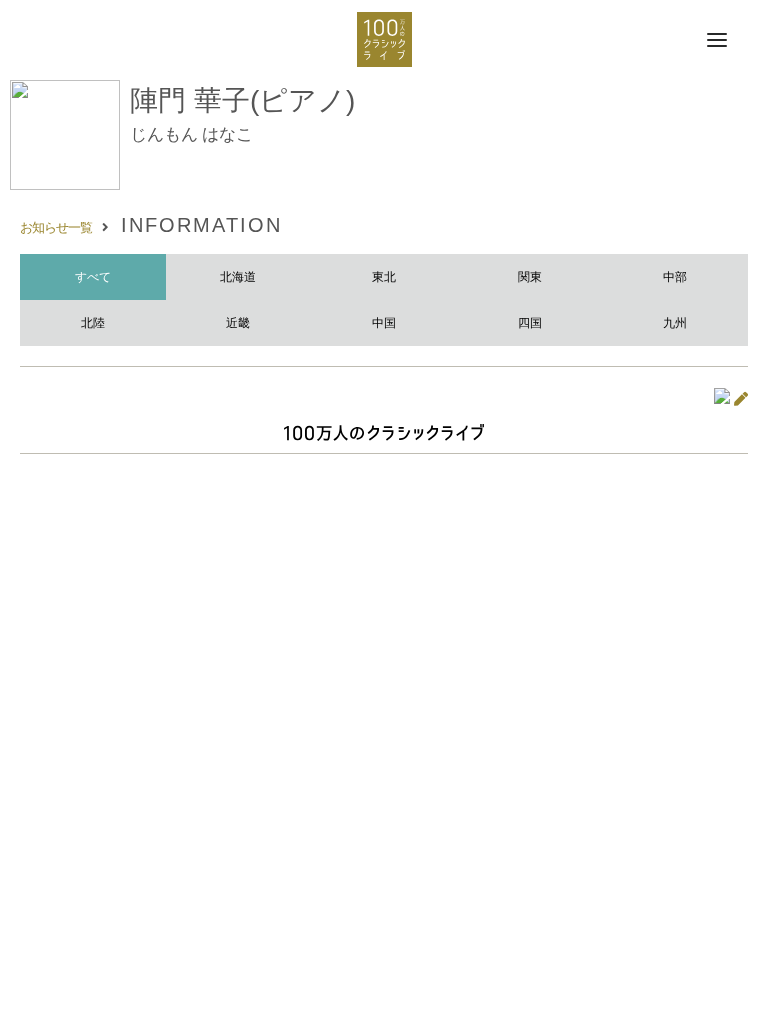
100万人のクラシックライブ (384, 39)
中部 (675, 277)
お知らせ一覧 (56, 227)
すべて (93, 277)
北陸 (93, 323)
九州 (675, 323)
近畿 (238, 323)
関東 (530, 277)
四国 (530, 323)
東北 (384, 277)
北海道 (238, 277)
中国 (384, 323)
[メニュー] (717, 41)
